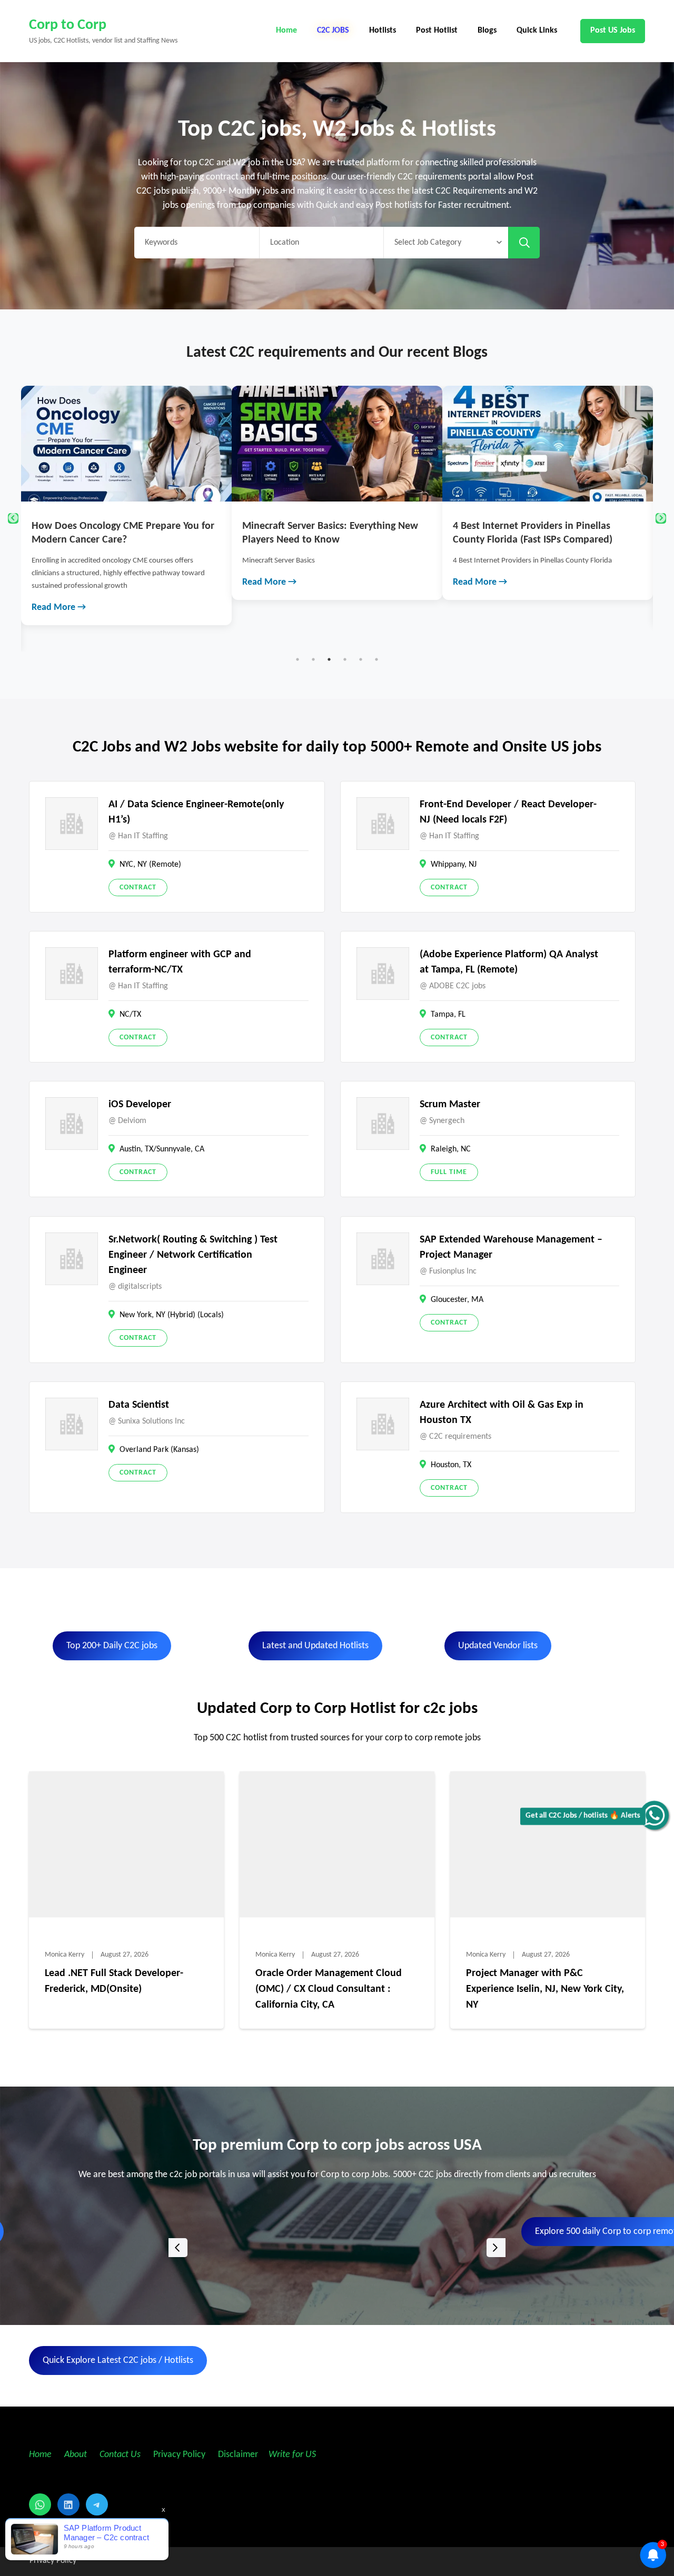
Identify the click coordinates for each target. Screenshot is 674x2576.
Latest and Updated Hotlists (315, 1646)
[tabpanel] (126, 493)
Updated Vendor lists (498, 1646)
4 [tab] (345, 659)
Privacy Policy (178, 2455)
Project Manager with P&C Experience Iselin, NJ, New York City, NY (545, 1989)
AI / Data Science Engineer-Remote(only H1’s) (196, 812)
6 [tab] (376, 659)
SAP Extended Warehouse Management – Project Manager (511, 1247)
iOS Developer (140, 1105)
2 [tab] (313, 659)
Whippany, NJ (454, 865)
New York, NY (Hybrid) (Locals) (172, 1315)
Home (286, 31)
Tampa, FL (448, 1015)
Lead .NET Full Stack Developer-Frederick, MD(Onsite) (114, 1981)
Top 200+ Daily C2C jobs (112, 1646)
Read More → (59, 582)
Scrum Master (450, 1105)
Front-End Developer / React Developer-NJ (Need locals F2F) (508, 812)
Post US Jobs (613, 31)
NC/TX (130, 1015)
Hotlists (383, 31)
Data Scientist (139, 1405)
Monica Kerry (65, 1955)
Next (661, 518)
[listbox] (337, 2247)
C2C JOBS (333, 31)
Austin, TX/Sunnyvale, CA (162, 1149)
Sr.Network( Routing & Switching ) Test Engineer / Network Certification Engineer (193, 1255)
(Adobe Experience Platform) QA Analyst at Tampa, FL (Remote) (509, 962)
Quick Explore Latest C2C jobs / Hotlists (118, 2361)
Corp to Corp (68, 25)
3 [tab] (329, 659)
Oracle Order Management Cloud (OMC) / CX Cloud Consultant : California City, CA (329, 1989)
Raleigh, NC (451, 1149)
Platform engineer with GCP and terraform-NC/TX (180, 962)
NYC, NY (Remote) (150, 865)
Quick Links (537, 31)
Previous (13, 518)
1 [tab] (298, 659)
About (77, 2455)
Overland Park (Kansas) (159, 1450)
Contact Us (120, 2455)
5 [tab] (361, 659)
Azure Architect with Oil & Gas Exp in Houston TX (502, 1413)
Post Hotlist (437, 31)
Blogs (487, 31)
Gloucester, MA (457, 1300)
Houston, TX (451, 1465)
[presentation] (178, 2248)
